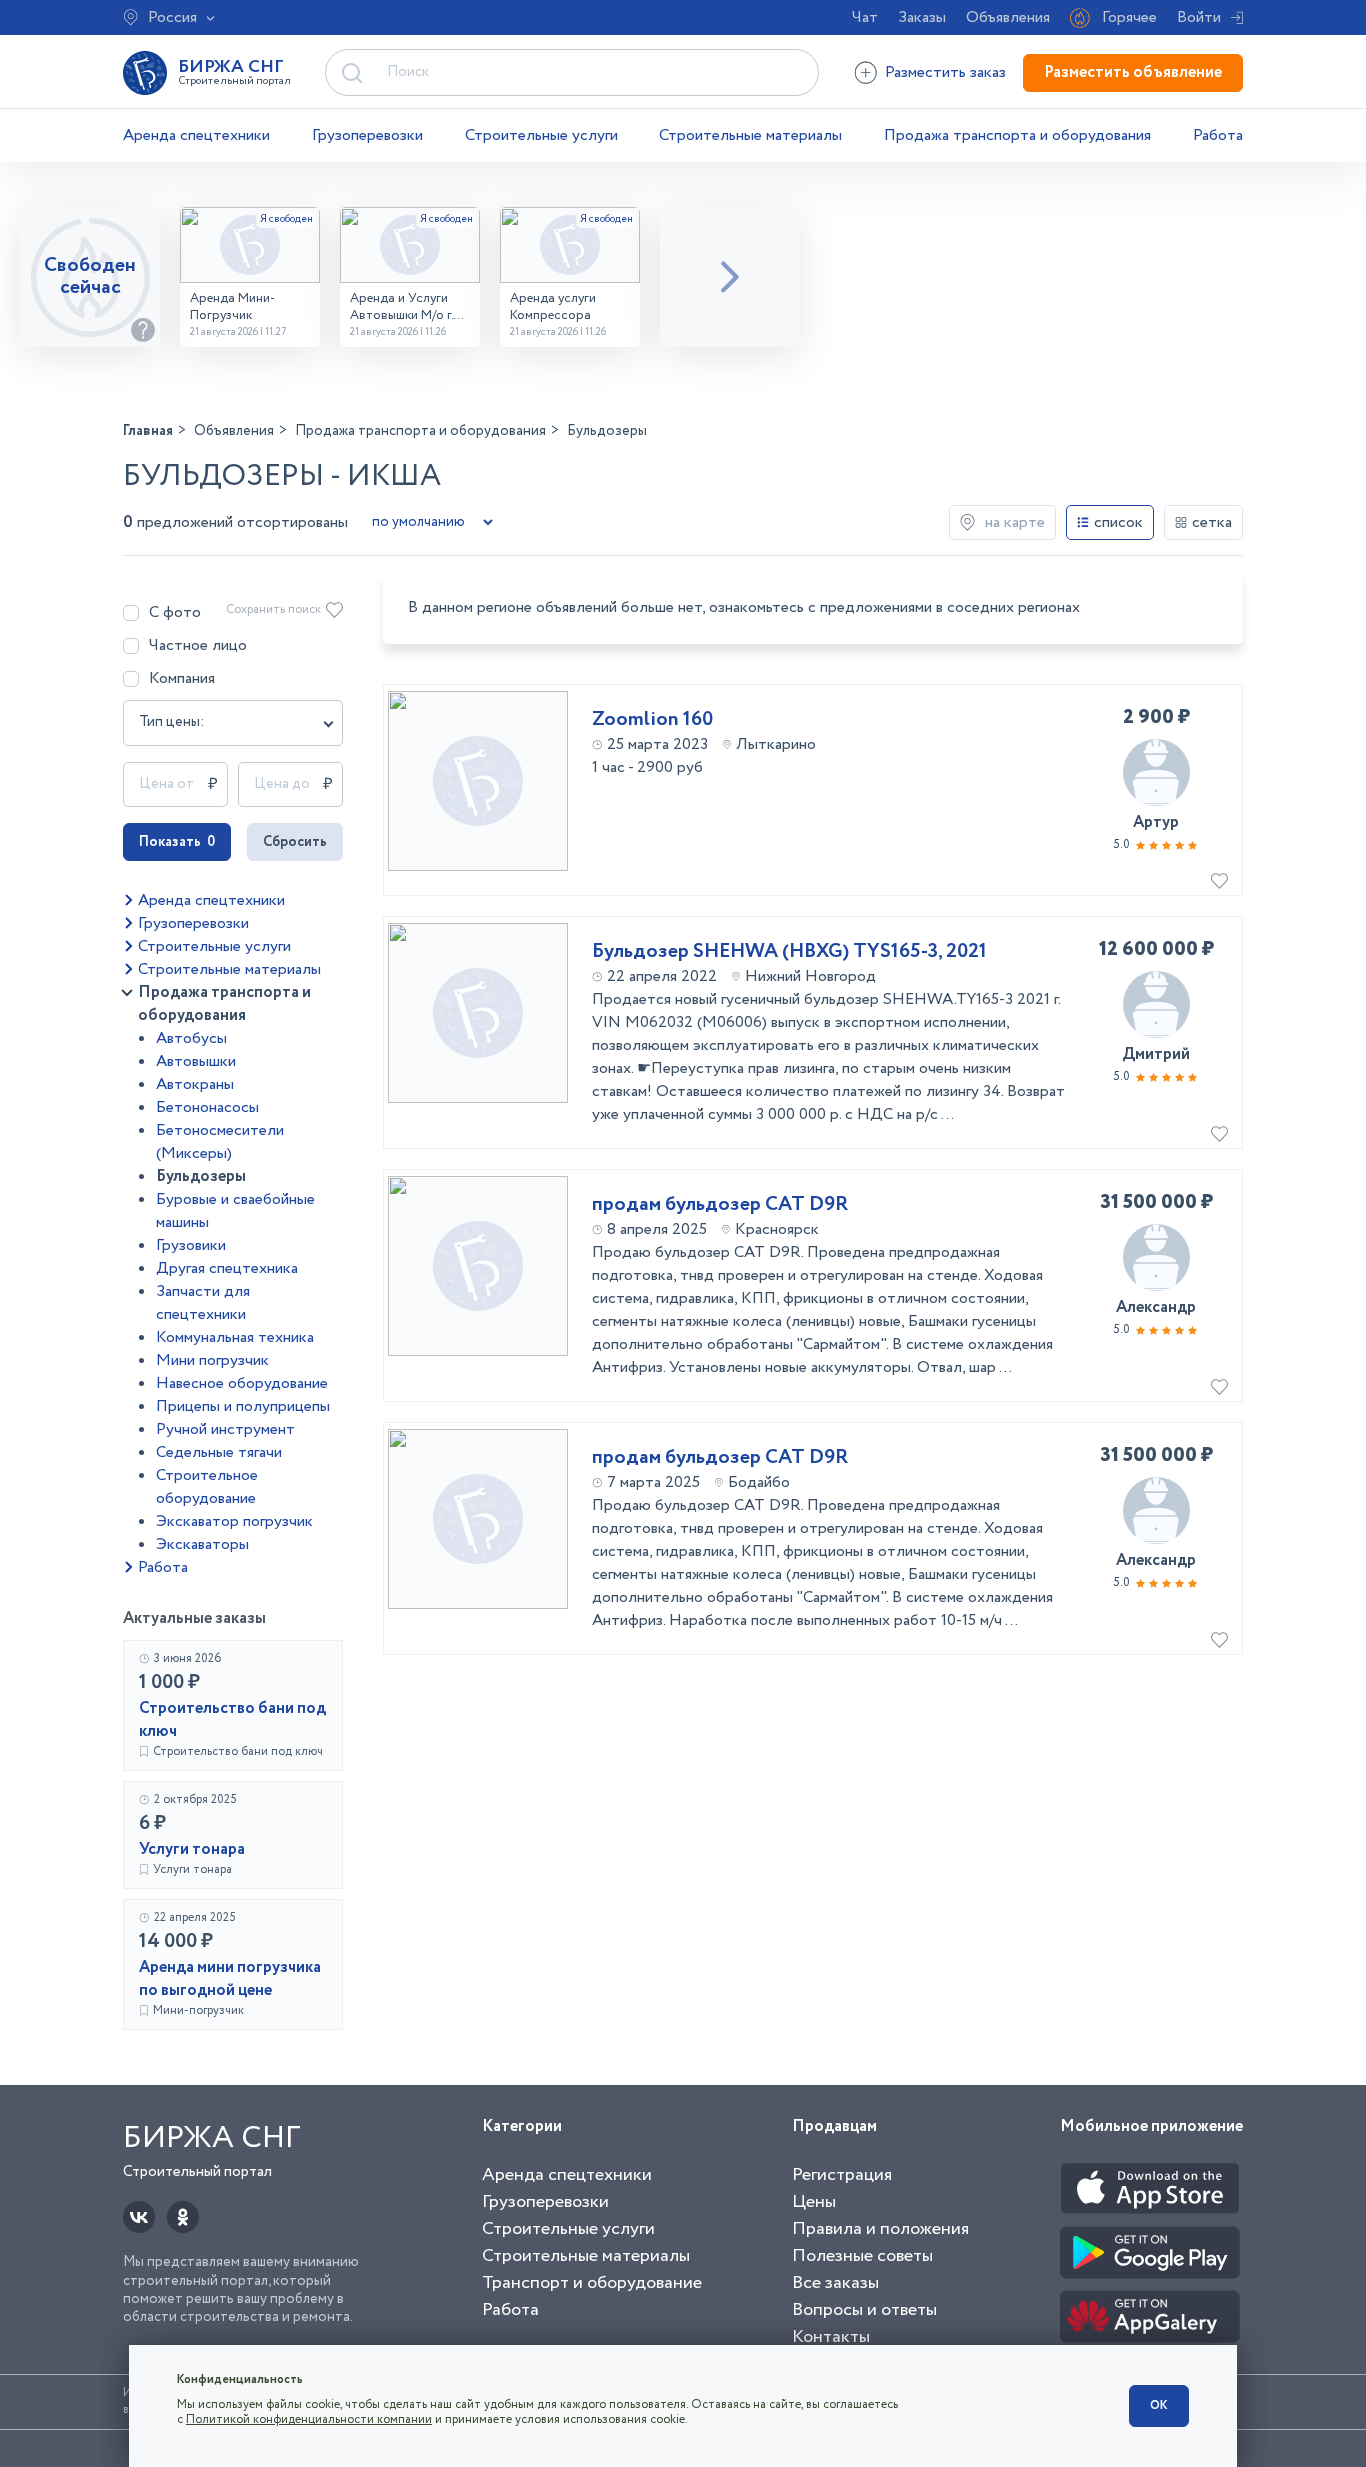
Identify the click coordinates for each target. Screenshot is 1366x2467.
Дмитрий (1156, 1054)
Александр (1156, 1307)
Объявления (1008, 17)
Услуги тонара (192, 1849)
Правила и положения (880, 2229)
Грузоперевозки (367, 135)
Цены (814, 2202)
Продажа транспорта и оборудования (1017, 135)
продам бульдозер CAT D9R (720, 1205)
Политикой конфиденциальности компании (309, 2419)
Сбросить (295, 842)
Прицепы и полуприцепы (243, 1406)
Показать (177, 842)
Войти (1199, 17)
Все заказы (835, 2283)
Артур (1156, 822)
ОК (1159, 2405)
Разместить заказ (945, 72)
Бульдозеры (201, 1176)
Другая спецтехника (227, 1268)
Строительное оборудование (207, 1487)
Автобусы (191, 1038)
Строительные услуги (541, 135)
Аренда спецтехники (196, 135)
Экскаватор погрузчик (234, 1521)
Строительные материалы (750, 135)
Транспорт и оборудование (592, 2283)
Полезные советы (862, 2256)
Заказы (922, 17)
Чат (865, 17)
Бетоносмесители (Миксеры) (220, 1142)
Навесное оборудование (242, 1383)
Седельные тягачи (219, 1452)
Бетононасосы (207, 1107)
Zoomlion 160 (652, 720)
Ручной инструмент (225, 1429)
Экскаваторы (202, 1544)
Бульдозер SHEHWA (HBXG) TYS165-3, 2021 (789, 952)
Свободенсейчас (90, 276)
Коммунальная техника (235, 1337)
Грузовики (191, 1245)
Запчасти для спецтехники (203, 1303)
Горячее (1129, 17)
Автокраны (195, 1084)
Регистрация (842, 2175)
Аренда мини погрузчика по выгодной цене (230, 1979)
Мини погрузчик (212, 1360)
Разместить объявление (1133, 72)
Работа (1218, 135)
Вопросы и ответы (864, 2310)
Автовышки (196, 1061)
